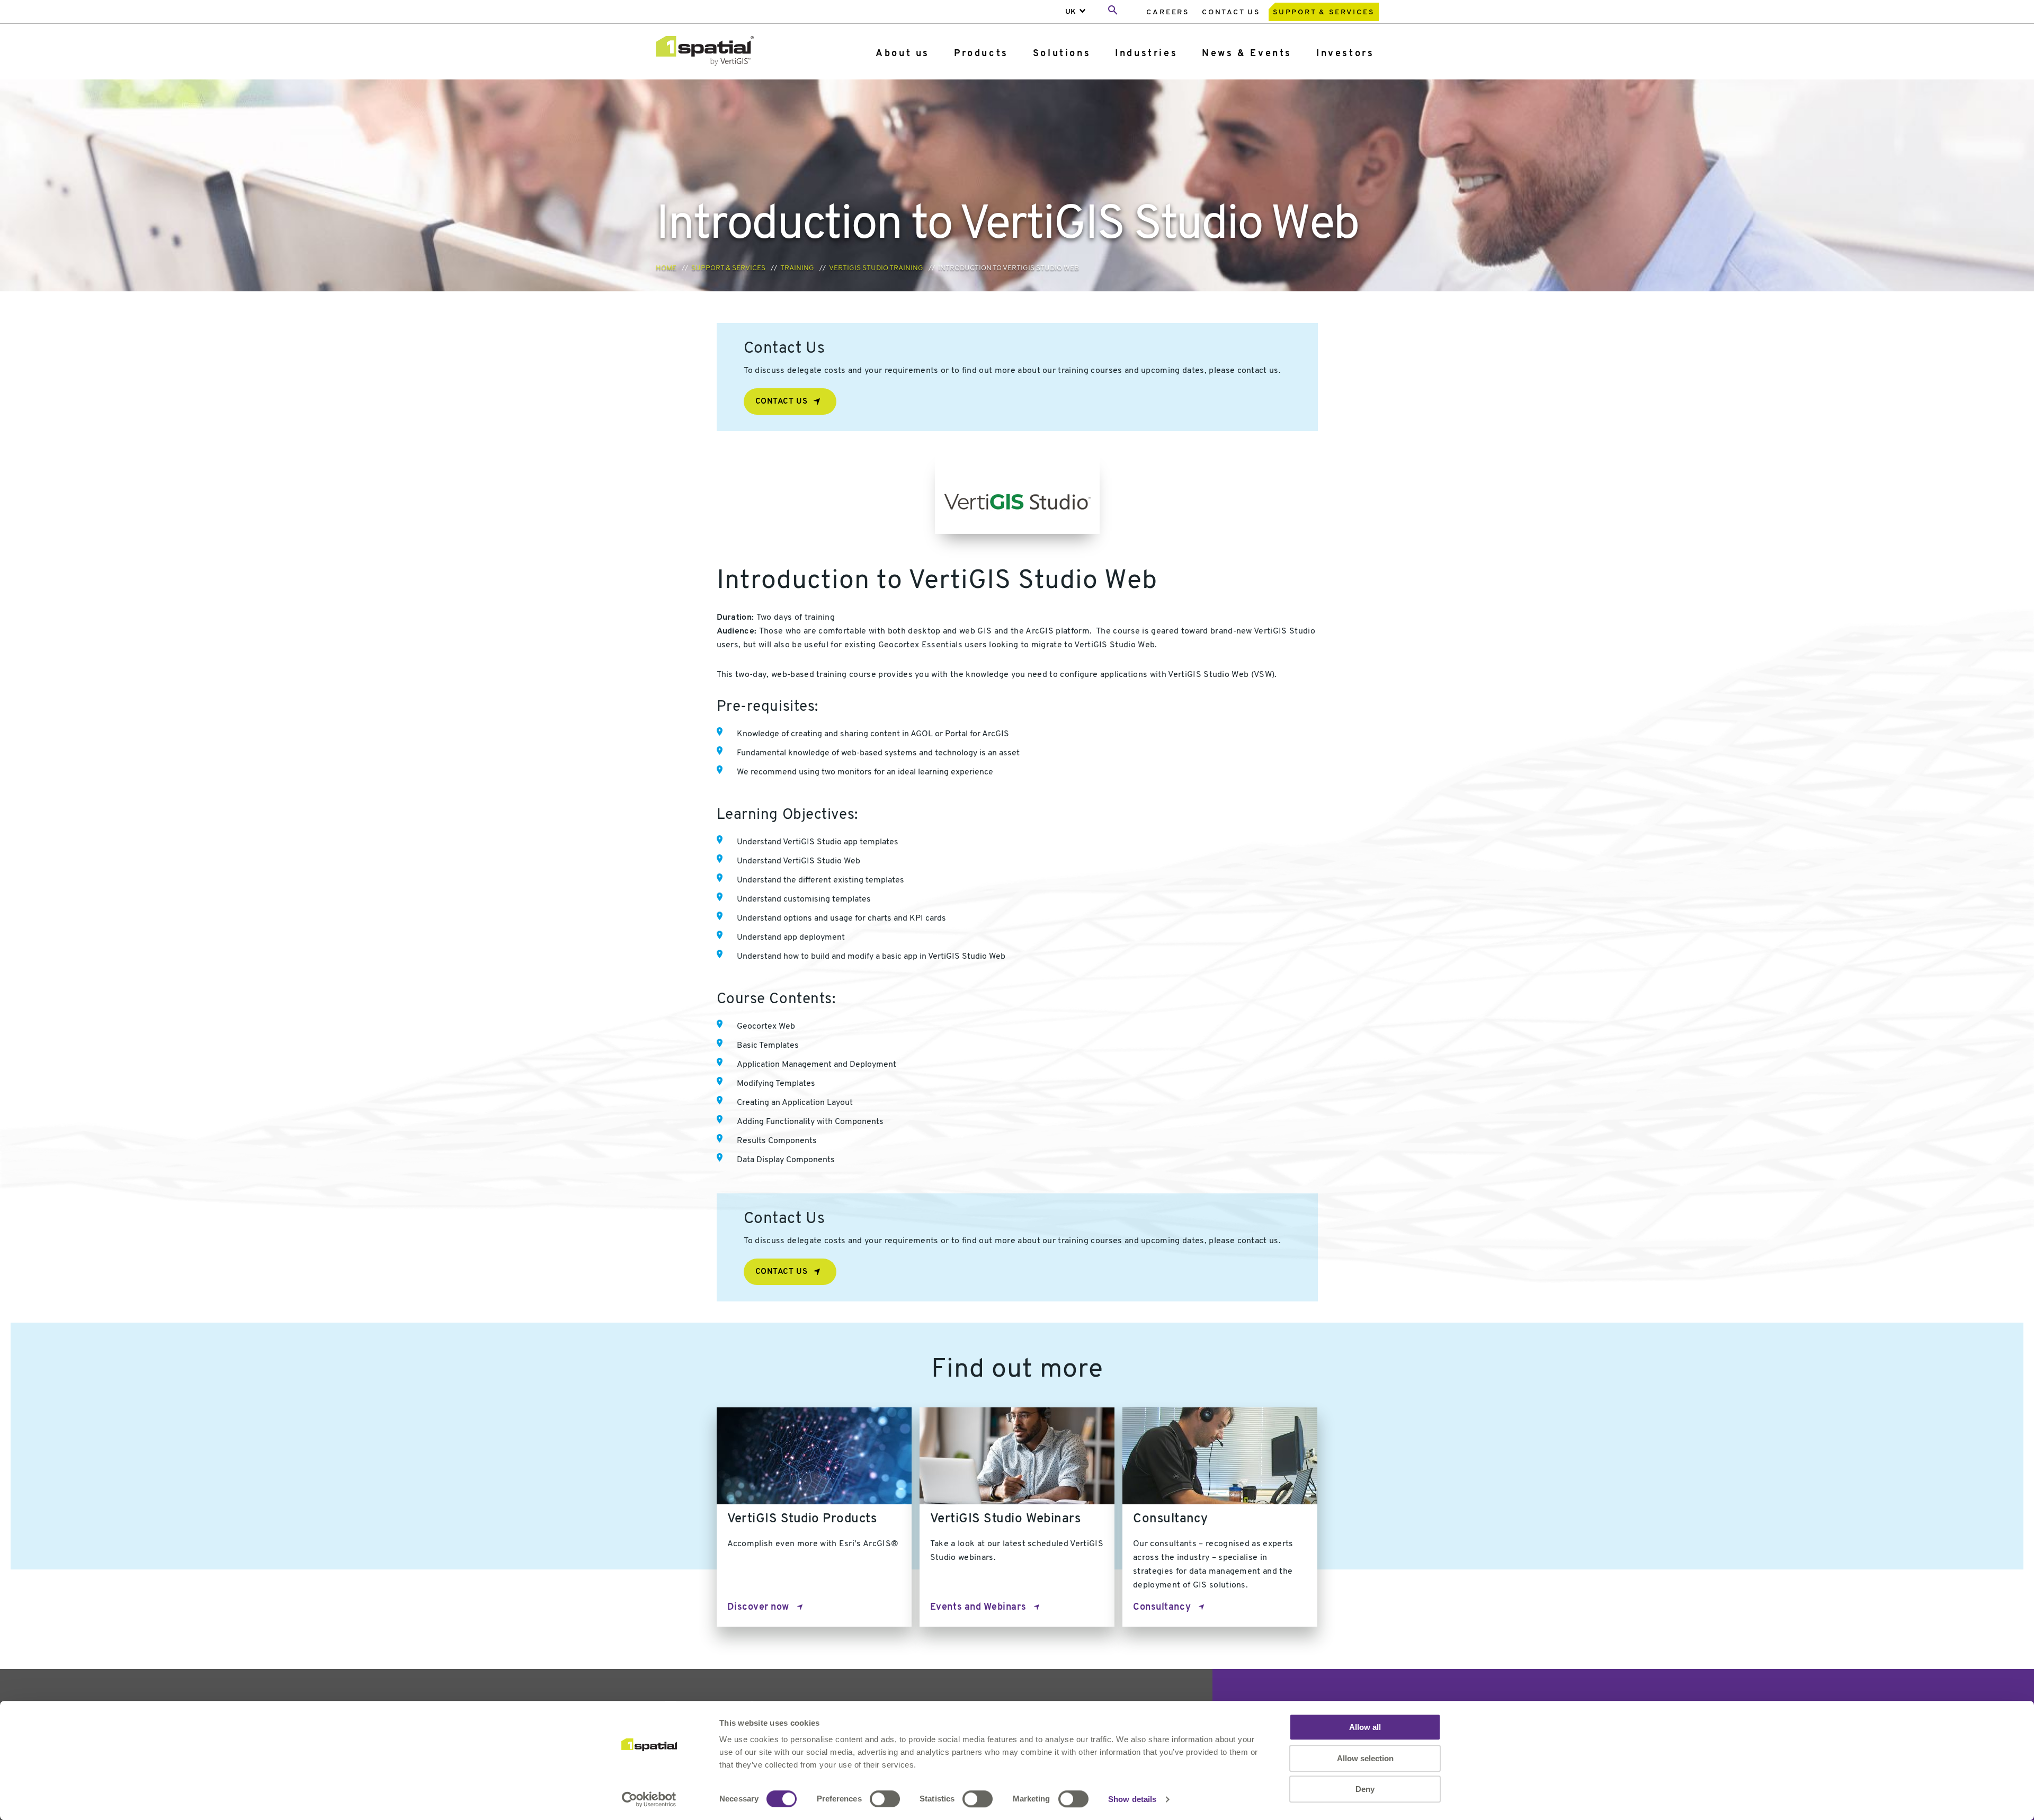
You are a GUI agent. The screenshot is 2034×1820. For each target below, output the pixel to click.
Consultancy (1162, 1608)
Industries (1146, 54)
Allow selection (1365, 1758)
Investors (1345, 54)
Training (797, 268)
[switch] (885, 1799)
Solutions (1062, 54)
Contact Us (1231, 12)
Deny (1365, 1789)
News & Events (1247, 54)
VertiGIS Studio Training (876, 268)
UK (1070, 12)
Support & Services (1323, 12)
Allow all (1365, 1727)
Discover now (758, 1608)
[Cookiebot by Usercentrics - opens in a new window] (649, 1799)
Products (981, 54)
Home (666, 268)
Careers (1168, 12)
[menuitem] (1168, 12)
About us (903, 54)
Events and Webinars (978, 1608)
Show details (1132, 1799)
